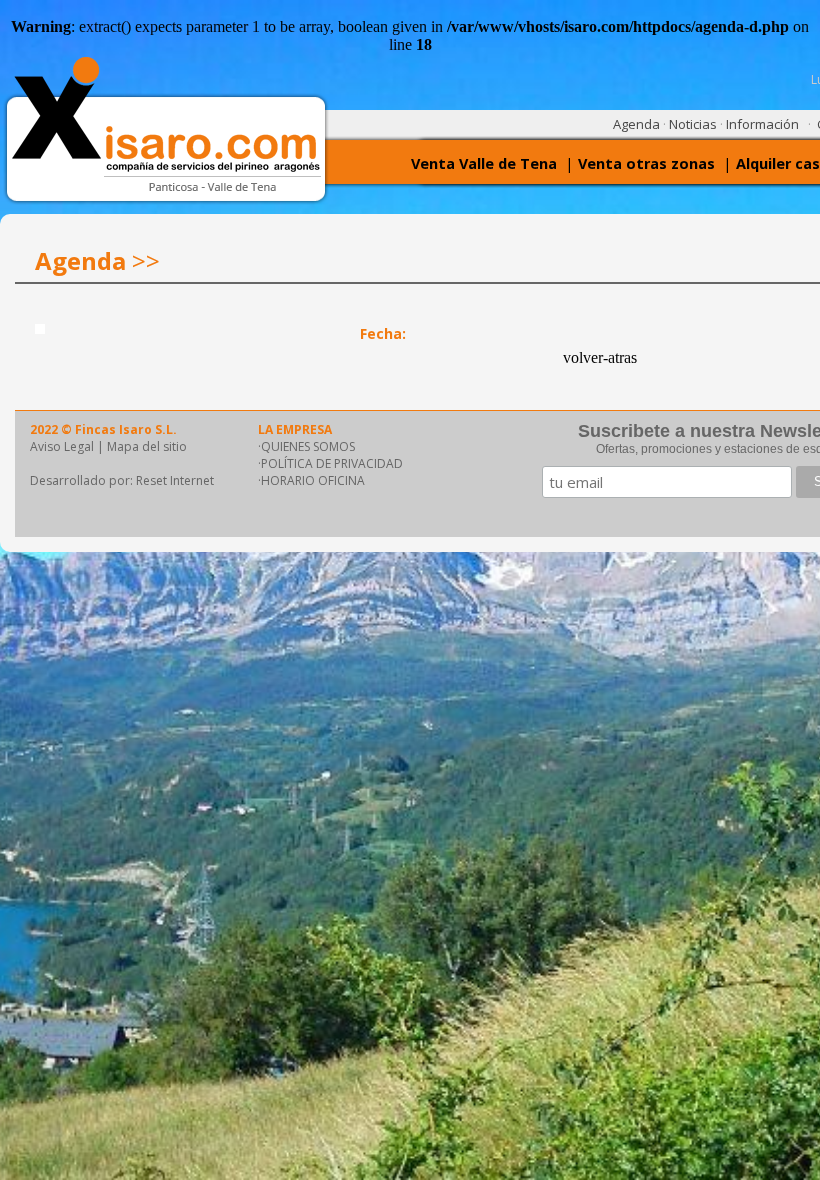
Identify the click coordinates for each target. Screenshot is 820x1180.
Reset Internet (175, 480)
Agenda (636, 124)
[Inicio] (175, 188)
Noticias (693, 124)
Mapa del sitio (147, 446)
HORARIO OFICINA (313, 480)
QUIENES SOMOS (308, 446)
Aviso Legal (62, 446)
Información (762, 124)
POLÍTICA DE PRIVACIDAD (332, 463)
